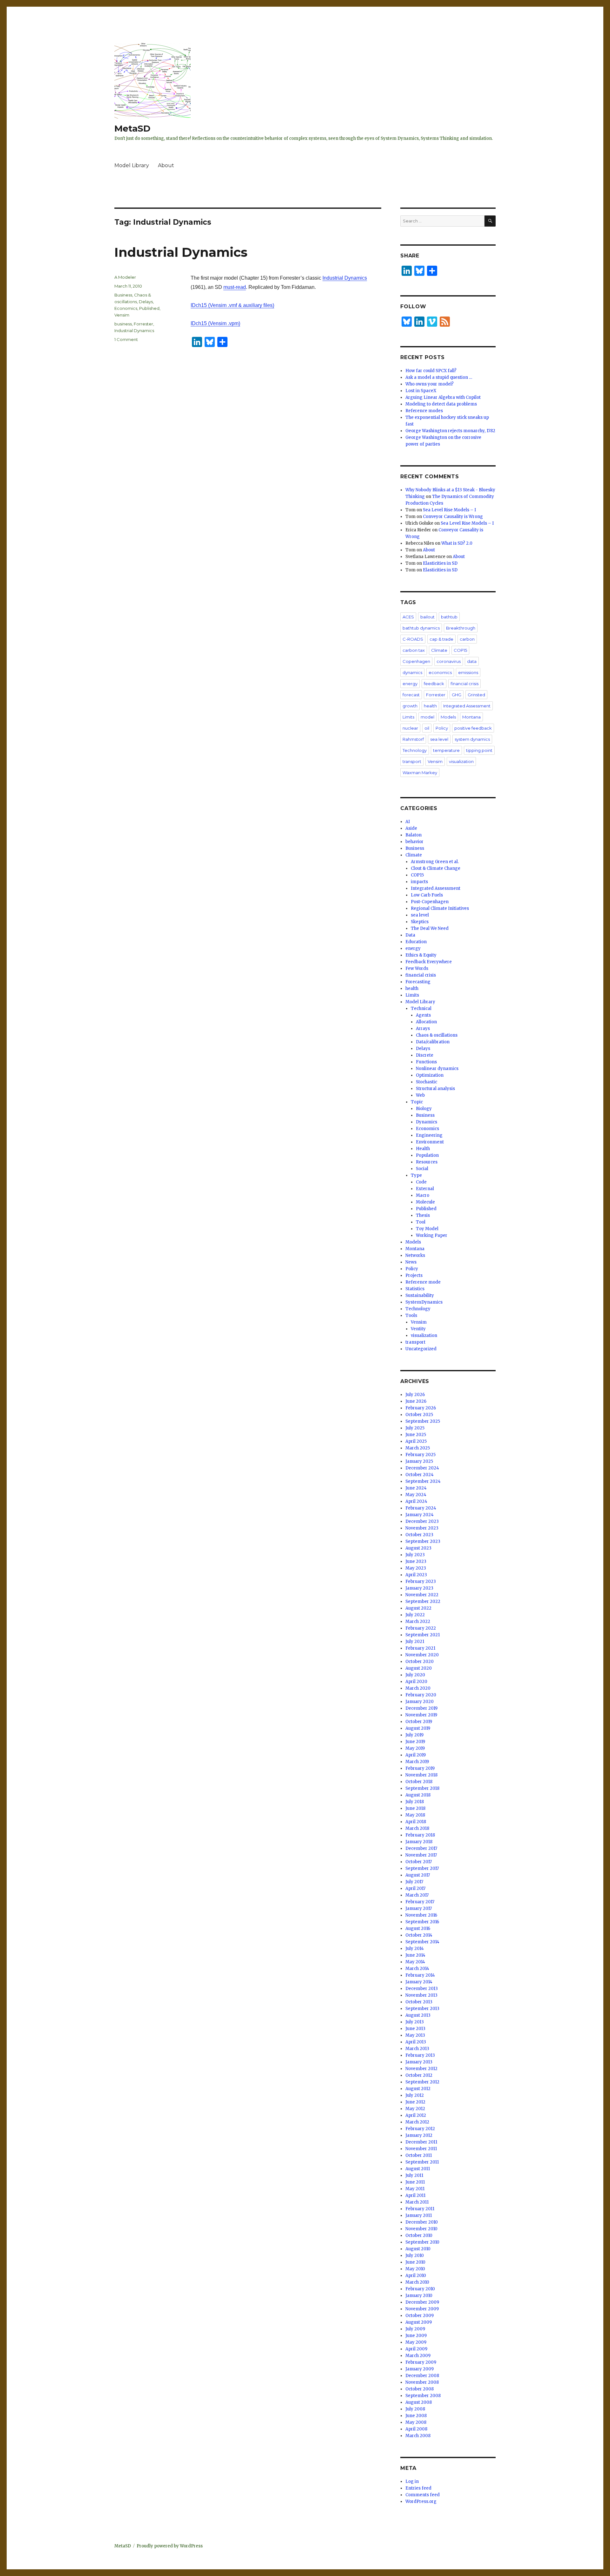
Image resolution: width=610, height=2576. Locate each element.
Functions (426, 1062)
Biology (424, 1109)
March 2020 (418, 1688)
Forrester (143, 324)
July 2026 (415, 1395)
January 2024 (420, 1515)
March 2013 (417, 2049)
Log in (412, 2481)
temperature (446, 750)
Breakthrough (461, 628)
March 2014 (417, 1969)
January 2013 (419, 2062)
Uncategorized (421, 1349)
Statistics (415, 1289)
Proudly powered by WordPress (170, 2546)
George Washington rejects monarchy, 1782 (450, 431)
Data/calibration (433, 1042)
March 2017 (417, 1895)
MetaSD (132, 128)
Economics (126, 308)
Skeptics (420, 922)
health (430, 706)
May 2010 (415, 2269)
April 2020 (416, 1682)
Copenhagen (416, 661)
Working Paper (432, 1235)
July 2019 (414, 1735)
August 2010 (418, 2249)
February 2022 (421, 1628)
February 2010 (420, 2289)
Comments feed (423, 2495)
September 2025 (423, 1421)
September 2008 (423, 2396)
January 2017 (419, 1908)
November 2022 (422, 1595)
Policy (442, 728)
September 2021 (423, 1635)
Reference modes (424, 411)
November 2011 (421, 2149)
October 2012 (419, 2075)
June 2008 (416, 2416)
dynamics (412, 672)
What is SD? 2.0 (457, 543)
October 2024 (420, 1475)
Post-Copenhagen (430, 902)
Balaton (413, 835)
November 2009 (422, 2309)
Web (420, 1095)
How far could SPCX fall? (431, 371)
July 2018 (415, 1802)
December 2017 (421, 1848)
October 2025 (419, 1415)
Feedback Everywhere (429, 962)
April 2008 (416, 2429)
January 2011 (419, 2215)
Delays (146, 302)
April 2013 (416, 2042)
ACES (408, 617)
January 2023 (419, 1588)
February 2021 (420, 1648)
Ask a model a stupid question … (439, 377)
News (411, 1262)
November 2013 (421, 1995)
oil (427, 728)
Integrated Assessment (467, 706)
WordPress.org (421, 2501)
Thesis (423, 1215)
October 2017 (419, 1862)
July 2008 (415, 2409)
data (472, 661)
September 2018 (422, 1788)
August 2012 (418, 2089)
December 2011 (421, 2142)
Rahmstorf (413, 739)
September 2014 (422, 1942)
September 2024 (423, 1481)
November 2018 (421, 1775)
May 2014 (415, 1962)
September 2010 (422, 2242)
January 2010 (419, 2296)
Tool (421, 1222)
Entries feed (418, 2488)
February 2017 (420, 1902)
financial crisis (464, 684)
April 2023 (416, 1575)
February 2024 (421, 1508)
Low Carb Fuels (427, 895)
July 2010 (415, 2256)
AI (408, 822)
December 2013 (422, 1989)
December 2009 (422, 2302)
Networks (415, 1255)
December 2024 (422, 1468)
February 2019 (420, 1768)
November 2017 (421, 1855)
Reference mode (423, 1282)
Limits (408, 717)
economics (440, 672)
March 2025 (418, 1448)
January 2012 (419, 2135)
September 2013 (422, 2009)
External (425, 1189)
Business (123, 295)
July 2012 (415, 2095)
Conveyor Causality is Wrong (453, 517)
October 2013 (419, 2002)
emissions (468, 672)
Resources (427, 1162)
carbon (467, 639)
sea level (439, 739)
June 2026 (416, 1401)
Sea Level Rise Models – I (449, 510)
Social (422, 1169)
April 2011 (415, 2195)
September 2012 (422, 2082)
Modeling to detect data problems (441, 404)
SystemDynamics (424, 1302)
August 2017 (418, 1875)
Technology (415, 750)
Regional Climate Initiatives (440, 908)
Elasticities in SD (440, 563)
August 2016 (418, 1929)
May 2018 (415, 1815)
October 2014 (419, 1935)
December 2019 (421, 1708)
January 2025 (419, 1461)
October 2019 (419, 1722)
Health (423, 1149)
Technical (421, 1009)
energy (410, 684)
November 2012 (421, 2069)
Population (427, 1155)
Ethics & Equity (421, 955)
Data (410, 935)
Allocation (426, 1022)
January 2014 (419, 1982)
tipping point (479, 750)
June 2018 (415, 1808)
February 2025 (420, 1455)
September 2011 (422, 2162)
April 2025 (416, 1441)
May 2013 (415, 2035)
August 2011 (418, 2169)
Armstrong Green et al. (435, 862)
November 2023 (422, 1528)
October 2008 (420, 2389)
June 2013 (415, 2029)
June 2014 (415, 1955)
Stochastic (427, 1082)
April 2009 (416, 2349)
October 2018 (419, 1782)
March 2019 (417, 1762)
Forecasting (418, 982)
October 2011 (419, 2155)
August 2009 (419, 2322)
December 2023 (422, 1521)
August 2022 (418, 1608)
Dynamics (427, 1122)
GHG (457, 695)
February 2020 (421, 1695)
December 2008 (422, 2376)
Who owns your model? (430, 384)
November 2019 (421, 1715)
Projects (414, 1275)
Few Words (417, 968)
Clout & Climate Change (436, 868)
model (427, 717)
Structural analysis (435, 1089)
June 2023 (416, 1561)
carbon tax (414, 650)
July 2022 (415, 1615)
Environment (430, 1142)
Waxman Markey (420, 773)
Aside (411, 828)
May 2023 (416, 1568)
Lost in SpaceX (421, 391)
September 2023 (423, 1541)
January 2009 (420, 2369)
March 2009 (418, 2356)
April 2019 (416, 1755)
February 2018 (420, 1835)
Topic (417, 1102)
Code (421, 1182)
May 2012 (415, 2109)
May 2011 (415, 2189)
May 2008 (416, 2422)
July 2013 (415, 2022)
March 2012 (417, 2122)
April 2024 (416, 1501)
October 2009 (420, 2316)
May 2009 (416, 2342)
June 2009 (416, 2336)
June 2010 (415, 2262)
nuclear (410, 728)
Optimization (430, 1075)
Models (448, 717)
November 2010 (421, 2229)
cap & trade (441, 639)
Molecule (425, 1202)
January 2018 (419, 1842)
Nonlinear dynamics (437, 1069)
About (166, 165)
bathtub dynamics (421, 628)
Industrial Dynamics (181, 252)
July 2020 (415, 1675)
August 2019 (418, 1728)
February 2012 (420, 2129)
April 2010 (416, 2276)
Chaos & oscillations (437, 1035)
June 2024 (416, 1488)
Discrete (425, 1055)
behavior (414, 842)
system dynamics (472, 739)
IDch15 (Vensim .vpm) (215, 323)
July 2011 (414, 2175)
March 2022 (418, 1622)
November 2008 (422, 2382)
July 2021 (415, 1642)
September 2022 (423, 1601)
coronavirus (449, 661)
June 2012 (415, 2102)
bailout (427, 617)
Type (416, 1175)
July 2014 (415, 1949)
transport (412, 761)
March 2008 (418, 2436)
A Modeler (125, 277)
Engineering (429, 1135)
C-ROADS (413, 639)
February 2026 (421, 1408)
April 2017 (415, 1888)
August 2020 (419, 1668)
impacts (419, 882)
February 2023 (421, 1581)
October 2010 (419, 2235)
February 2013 (420, 2055)
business (123, 324)
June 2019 (415, 1742)
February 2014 (420, 1975)
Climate (439, 650)
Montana (471, 717)
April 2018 (416, 1822)
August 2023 (418, 1548)
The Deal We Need (430, 928)
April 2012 (416, 2115)
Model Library (132, 165)
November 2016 (421, 1915)
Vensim (122, 315)
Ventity (418, 1329)
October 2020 (420, 1662)
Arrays (423, 1029)
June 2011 (415, 2182)
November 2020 (422, 1655)
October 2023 (419, 1535)
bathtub (449, 617)
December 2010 (422, 2222)
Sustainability (420, 1295)
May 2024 (416, 1495)
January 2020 (420, 1702)
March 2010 (417, 2282)
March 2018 (417, 1828)
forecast (411, 695)
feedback (434, 684)
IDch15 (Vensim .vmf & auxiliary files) (232, 305)
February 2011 (420, 2209)
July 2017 (414, 1882)
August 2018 (418, 1795)
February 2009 (421, 2362)
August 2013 (418, 2015)
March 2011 (417, 2202)
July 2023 (415, 1555)
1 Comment (126, 339)
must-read (235, 287)
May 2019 (415, 1748)
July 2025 (415, 1428)
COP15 (460, 650)
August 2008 (419, 2402)
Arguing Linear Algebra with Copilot (443, 397)
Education (416, 942)
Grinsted (476, 695)
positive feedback (473, 728)
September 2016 (422, 1922)
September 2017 (422, 1868)
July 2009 (415, 2329)
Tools (411, 1315)
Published (149, 308)
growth (410, 706)
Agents (423, 1015)
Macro (423, 1195)
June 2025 (416, 1435)
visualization (461, 761)
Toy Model (427, 1229)
